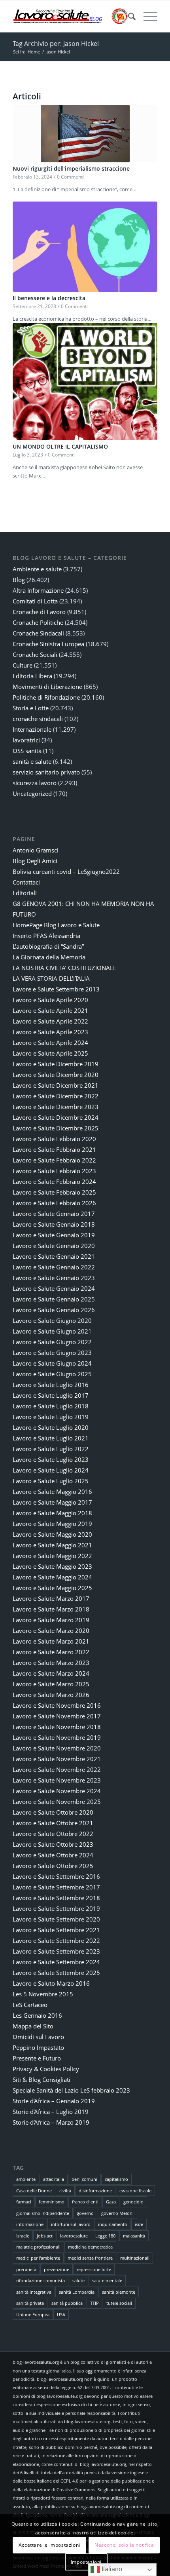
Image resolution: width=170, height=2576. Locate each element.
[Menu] (146, 16)
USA (61, 2314)
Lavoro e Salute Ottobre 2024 (53, 1855)
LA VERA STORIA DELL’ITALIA (51, 978)
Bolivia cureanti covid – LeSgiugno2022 (66, 871)
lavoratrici (26, 740)
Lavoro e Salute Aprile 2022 (50, 1021)
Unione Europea (33, 2314)
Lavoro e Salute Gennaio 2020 (54, 1246)
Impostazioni (86, 2562)
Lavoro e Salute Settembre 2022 (56, 1941)
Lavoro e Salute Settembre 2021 (56, 1930)
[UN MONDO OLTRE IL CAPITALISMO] (85, 382)
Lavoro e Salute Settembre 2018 (56, 1898)
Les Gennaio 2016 (37, 2015)
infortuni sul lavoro (71, 2224)
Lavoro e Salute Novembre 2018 (57, 1727)
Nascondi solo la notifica (124, 2545)
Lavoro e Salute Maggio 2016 (52, 1492)
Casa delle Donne (34, 2191)
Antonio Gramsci (36, 850)
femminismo (52, 2202)
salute (78, 2280)
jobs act (45, 2236)
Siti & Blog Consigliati (42, 2079)
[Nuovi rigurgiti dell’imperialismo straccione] (85, 134)
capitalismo (116, 2179)
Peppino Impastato (38, 2047)
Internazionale (32, 729)
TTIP (94, 2303)
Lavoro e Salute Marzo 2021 (51, 1641)
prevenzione (57, 2269)
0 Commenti (70, 177)
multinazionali (135, 2258)
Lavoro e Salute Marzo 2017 (51, 1598)
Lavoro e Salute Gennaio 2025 (54, 1299)
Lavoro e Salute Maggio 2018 (52, 1513)
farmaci (24, 2202)
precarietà (26, 2269)
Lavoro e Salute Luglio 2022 (51, 1449)
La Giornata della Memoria (49, 957)
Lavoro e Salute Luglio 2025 (51, 1481)
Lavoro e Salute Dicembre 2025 (56, 1128)
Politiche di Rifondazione (46, 697)
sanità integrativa (34, 2292)
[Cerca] (128, 16)
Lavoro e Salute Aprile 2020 (50, 1000)
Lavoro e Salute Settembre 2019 (56, 1908)
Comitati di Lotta (35, 601)
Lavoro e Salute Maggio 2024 (52, 1577)
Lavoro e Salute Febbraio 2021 (54, 1149)
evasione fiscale (135, 2191)
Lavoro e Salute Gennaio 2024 (54, 1288)
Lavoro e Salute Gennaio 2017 (54, 1214)
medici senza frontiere (90, 2258)
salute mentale (107, 2280)
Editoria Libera (32, 676)
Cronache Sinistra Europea (48, 644)
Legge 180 (105, 2236)
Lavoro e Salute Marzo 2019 (51, 1620)
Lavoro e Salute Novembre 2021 (57, 1759)
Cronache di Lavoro (39, 612)
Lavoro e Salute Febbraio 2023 (54, 1171)
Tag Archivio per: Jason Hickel (56, 44)
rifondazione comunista (41, 2280)
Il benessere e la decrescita (49, 298)
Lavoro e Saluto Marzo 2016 (51, 1983)
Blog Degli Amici (35, 861)
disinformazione (95, 2191)
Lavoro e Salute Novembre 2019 (57, 1737)
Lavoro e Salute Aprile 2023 (50, 1032)
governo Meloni (117, 2213)
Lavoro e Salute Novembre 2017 (57, 1716)
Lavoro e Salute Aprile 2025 (50, 1053)
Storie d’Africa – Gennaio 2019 (54, 2101)
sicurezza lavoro (35, 783)
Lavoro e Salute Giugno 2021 (52, 1331)
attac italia (54, 2179)
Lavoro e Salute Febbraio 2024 (54, 1181)
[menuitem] (128, 16)
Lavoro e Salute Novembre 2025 (57, 1802)
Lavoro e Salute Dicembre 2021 (56, 1085)
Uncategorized (32, 793)
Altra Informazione (38, 590)
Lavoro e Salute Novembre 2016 (57, 1705)
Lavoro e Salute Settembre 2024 (56, 1962)
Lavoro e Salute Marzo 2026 (51, 1695)
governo (85, 2213)
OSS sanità (27, 751)
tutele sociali (119, 2303)
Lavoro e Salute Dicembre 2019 (56, 1064)
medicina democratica (90, 2247)
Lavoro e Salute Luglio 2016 (51, 1385)
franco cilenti (85, 2202)
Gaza (111, 2202)
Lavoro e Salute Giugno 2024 (52, 1363)
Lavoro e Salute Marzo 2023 (51, 1663)
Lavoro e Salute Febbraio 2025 (54, 1192)
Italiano (111, 2569)
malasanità (134, 2236)
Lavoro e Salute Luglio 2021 (51, 1438)
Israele (23, 2236)
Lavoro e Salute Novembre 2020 (57, 1748)
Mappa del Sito (33, 2026)
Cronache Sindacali (38, 633)
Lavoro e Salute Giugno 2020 (52, 1320)
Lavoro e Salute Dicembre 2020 (56, 1075)
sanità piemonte (119, 2292)
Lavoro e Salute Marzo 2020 (51, 1630)
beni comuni (84, 2179)
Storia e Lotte (31, 708)
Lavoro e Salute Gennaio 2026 (54, 1310)
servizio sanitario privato (46, 772)
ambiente (26, 2179)
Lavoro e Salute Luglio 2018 (51, 1406)
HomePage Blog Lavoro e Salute (56, 925)
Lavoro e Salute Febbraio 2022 (54, 1160)
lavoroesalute (74, 2236)
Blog (19, 580)
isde (139, 2224)
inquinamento (113, 2224)
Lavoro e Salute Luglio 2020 (51, 1427)
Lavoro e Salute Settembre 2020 (56, 1919)
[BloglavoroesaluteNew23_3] (70, 16)
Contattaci (26, 882)
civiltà (65, 2191)
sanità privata (30, 2303)
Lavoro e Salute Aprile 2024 (50, 1043)
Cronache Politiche (38, 622)
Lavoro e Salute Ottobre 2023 (53, 1844)
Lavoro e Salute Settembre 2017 (56, 1887)
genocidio (133, 2202)
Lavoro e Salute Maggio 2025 (52, 1588)
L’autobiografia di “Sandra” (48, 946)
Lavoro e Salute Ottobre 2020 (53, 1812)
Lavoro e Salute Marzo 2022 (51, 1652)
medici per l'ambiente (38, 2258)
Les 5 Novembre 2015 (43, 1994)
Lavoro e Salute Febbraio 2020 (54, 1139)
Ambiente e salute (37, 569)
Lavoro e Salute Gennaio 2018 (54, 1224)
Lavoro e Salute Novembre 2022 (57, 1769)
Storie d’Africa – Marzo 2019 (51, 2122)
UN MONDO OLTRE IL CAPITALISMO (60, 446)
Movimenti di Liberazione (47, 687)
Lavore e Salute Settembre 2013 (56, 989)
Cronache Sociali (35, 654)
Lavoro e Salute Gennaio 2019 (54, 1235)
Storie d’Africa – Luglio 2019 (51, 2112)
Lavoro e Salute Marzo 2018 (51, 1609)
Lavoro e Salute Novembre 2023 (57, 1780)
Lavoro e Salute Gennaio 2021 (54, 1256)
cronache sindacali (38, 719)
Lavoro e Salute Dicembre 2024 (56, 1117)
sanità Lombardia (77, 2292)
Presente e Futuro (37, 2058)
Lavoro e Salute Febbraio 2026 (54, 1203)
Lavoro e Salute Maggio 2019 (52, 1524)
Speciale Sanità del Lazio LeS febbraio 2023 (71, 2090)
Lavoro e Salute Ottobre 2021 (53, 1823)
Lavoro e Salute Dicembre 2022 (56, 1096)
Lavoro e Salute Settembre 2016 (56, 1876)
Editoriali (25, 893)
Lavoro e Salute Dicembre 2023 (56, 1107)
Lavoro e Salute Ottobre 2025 (53, 1866)
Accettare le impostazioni (49, 2545)
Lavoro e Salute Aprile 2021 (50, 1010)
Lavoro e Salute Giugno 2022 (52, 1342)
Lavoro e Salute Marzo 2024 (51, 1673)
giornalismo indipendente (43, 2213)
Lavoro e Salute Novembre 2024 (57, 1791)
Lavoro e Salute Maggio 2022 (52, 1556)
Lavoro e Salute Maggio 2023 (52, 1566)
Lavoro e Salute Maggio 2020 (52, 1534)
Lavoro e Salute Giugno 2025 (52, 1374)
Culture (23, 665)
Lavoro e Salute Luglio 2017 (51, 1395)
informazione (30, 2224)
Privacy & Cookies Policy (46, 2069)
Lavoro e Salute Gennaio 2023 (54, 1278)
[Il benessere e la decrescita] (85, 247)
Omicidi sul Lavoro (38, 2037)
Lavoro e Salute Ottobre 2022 (53, 1834)
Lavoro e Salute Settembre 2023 (56, 1951)
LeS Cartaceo (30, 2005)
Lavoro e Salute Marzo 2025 (51, 1684)
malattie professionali (38, 2247)
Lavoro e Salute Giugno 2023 (52, 1353)
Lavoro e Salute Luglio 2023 (51, 1459)
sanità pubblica (67, 2303)
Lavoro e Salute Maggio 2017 (52, 1502)
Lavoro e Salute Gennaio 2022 (54, 1267)
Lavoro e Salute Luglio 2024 (51, 1470)
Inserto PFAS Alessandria (46, 936)
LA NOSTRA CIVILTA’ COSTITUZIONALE (64, 968)
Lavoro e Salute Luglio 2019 (51, 1417)
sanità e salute (32, 761)
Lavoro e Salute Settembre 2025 (56, 1973)
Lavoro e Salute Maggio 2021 (52, 1545)
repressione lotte (94, 2269)
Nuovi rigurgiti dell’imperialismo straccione (71, 168)
